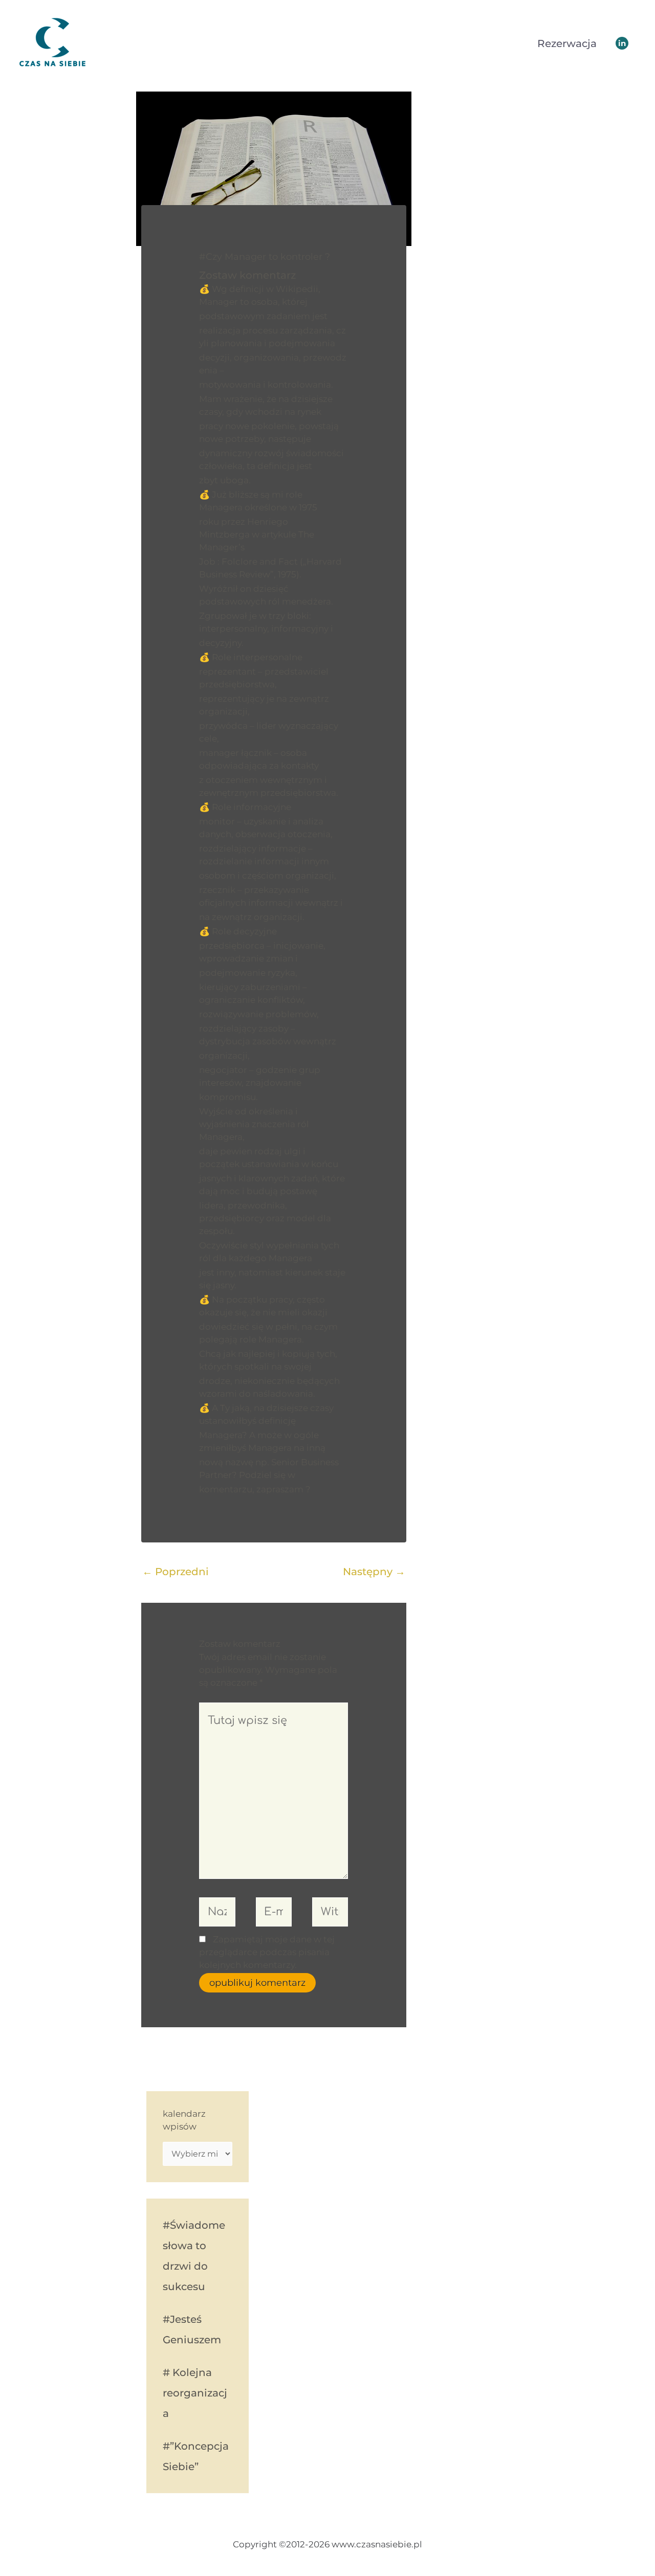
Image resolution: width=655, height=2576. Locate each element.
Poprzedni (176, 1572)
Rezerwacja (567, 43)
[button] (622, 43)
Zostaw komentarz (247, 275)
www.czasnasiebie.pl (150, 43)
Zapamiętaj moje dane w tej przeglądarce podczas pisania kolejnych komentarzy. (267, 1952)
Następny (374, 1572)
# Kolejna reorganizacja (195, 2393)
